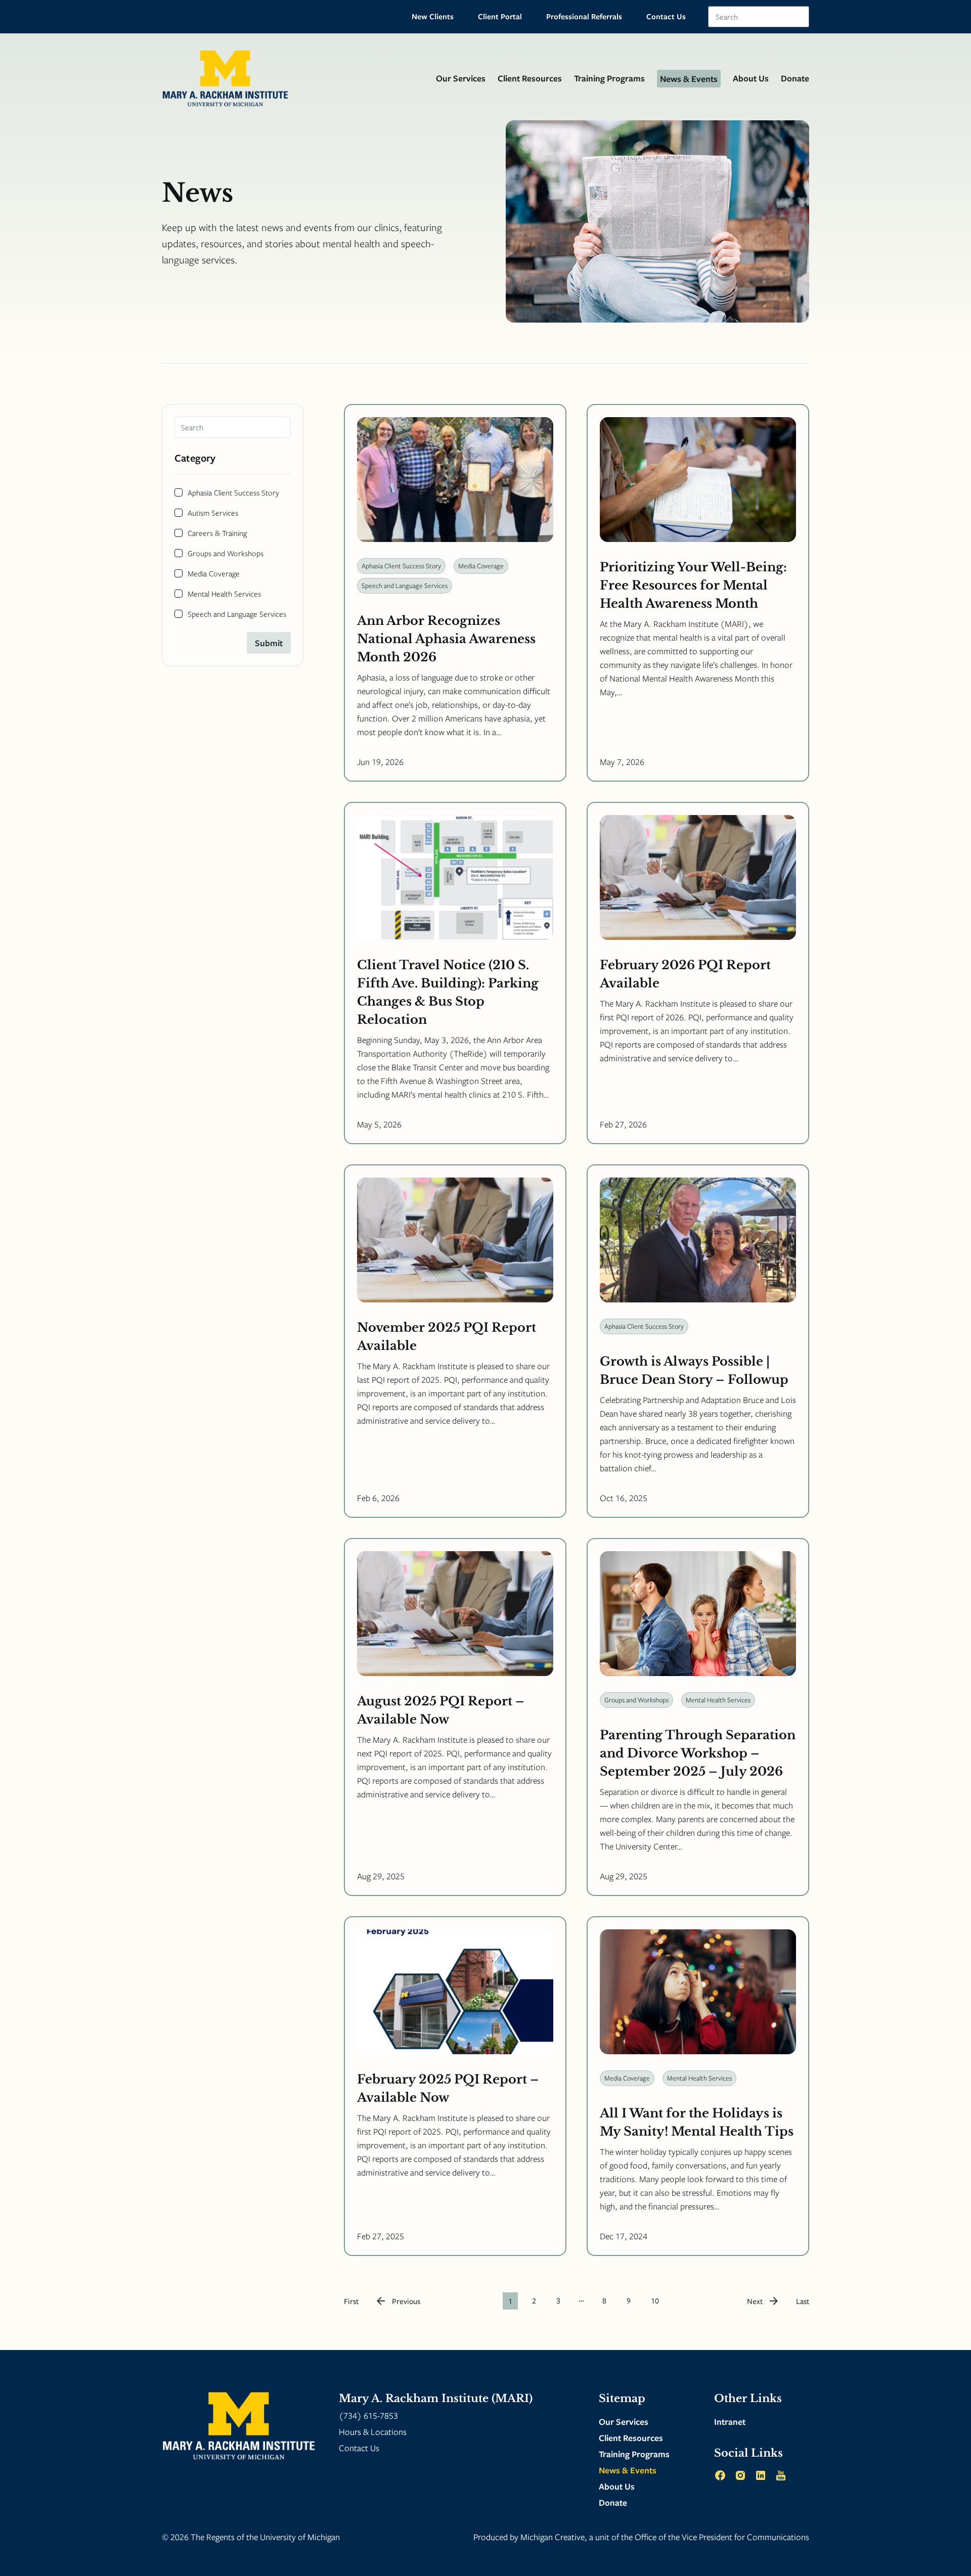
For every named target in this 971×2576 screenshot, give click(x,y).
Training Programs (609, 78)
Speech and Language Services (237, 614)
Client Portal (500, 16)
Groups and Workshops (226, 553)
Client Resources (530, 78)
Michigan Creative (553, 2537)
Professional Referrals (584, 16)
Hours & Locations (373, 2432)
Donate (795, 78)
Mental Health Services (224, 594)
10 (655, 2300)
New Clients (433, 16)
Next (755, 2301)
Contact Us (666, 16)
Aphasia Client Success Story (233, 492)
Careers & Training (217, 533)
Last (803, 2301)
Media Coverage (214, 573)
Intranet (730, 2422)
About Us (751, 78)
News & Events (689, 79)
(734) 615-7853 (368, 2415)
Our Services (461, 78)
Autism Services (213, 513)
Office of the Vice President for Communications (722, 2537)
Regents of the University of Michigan (273, 2537)
